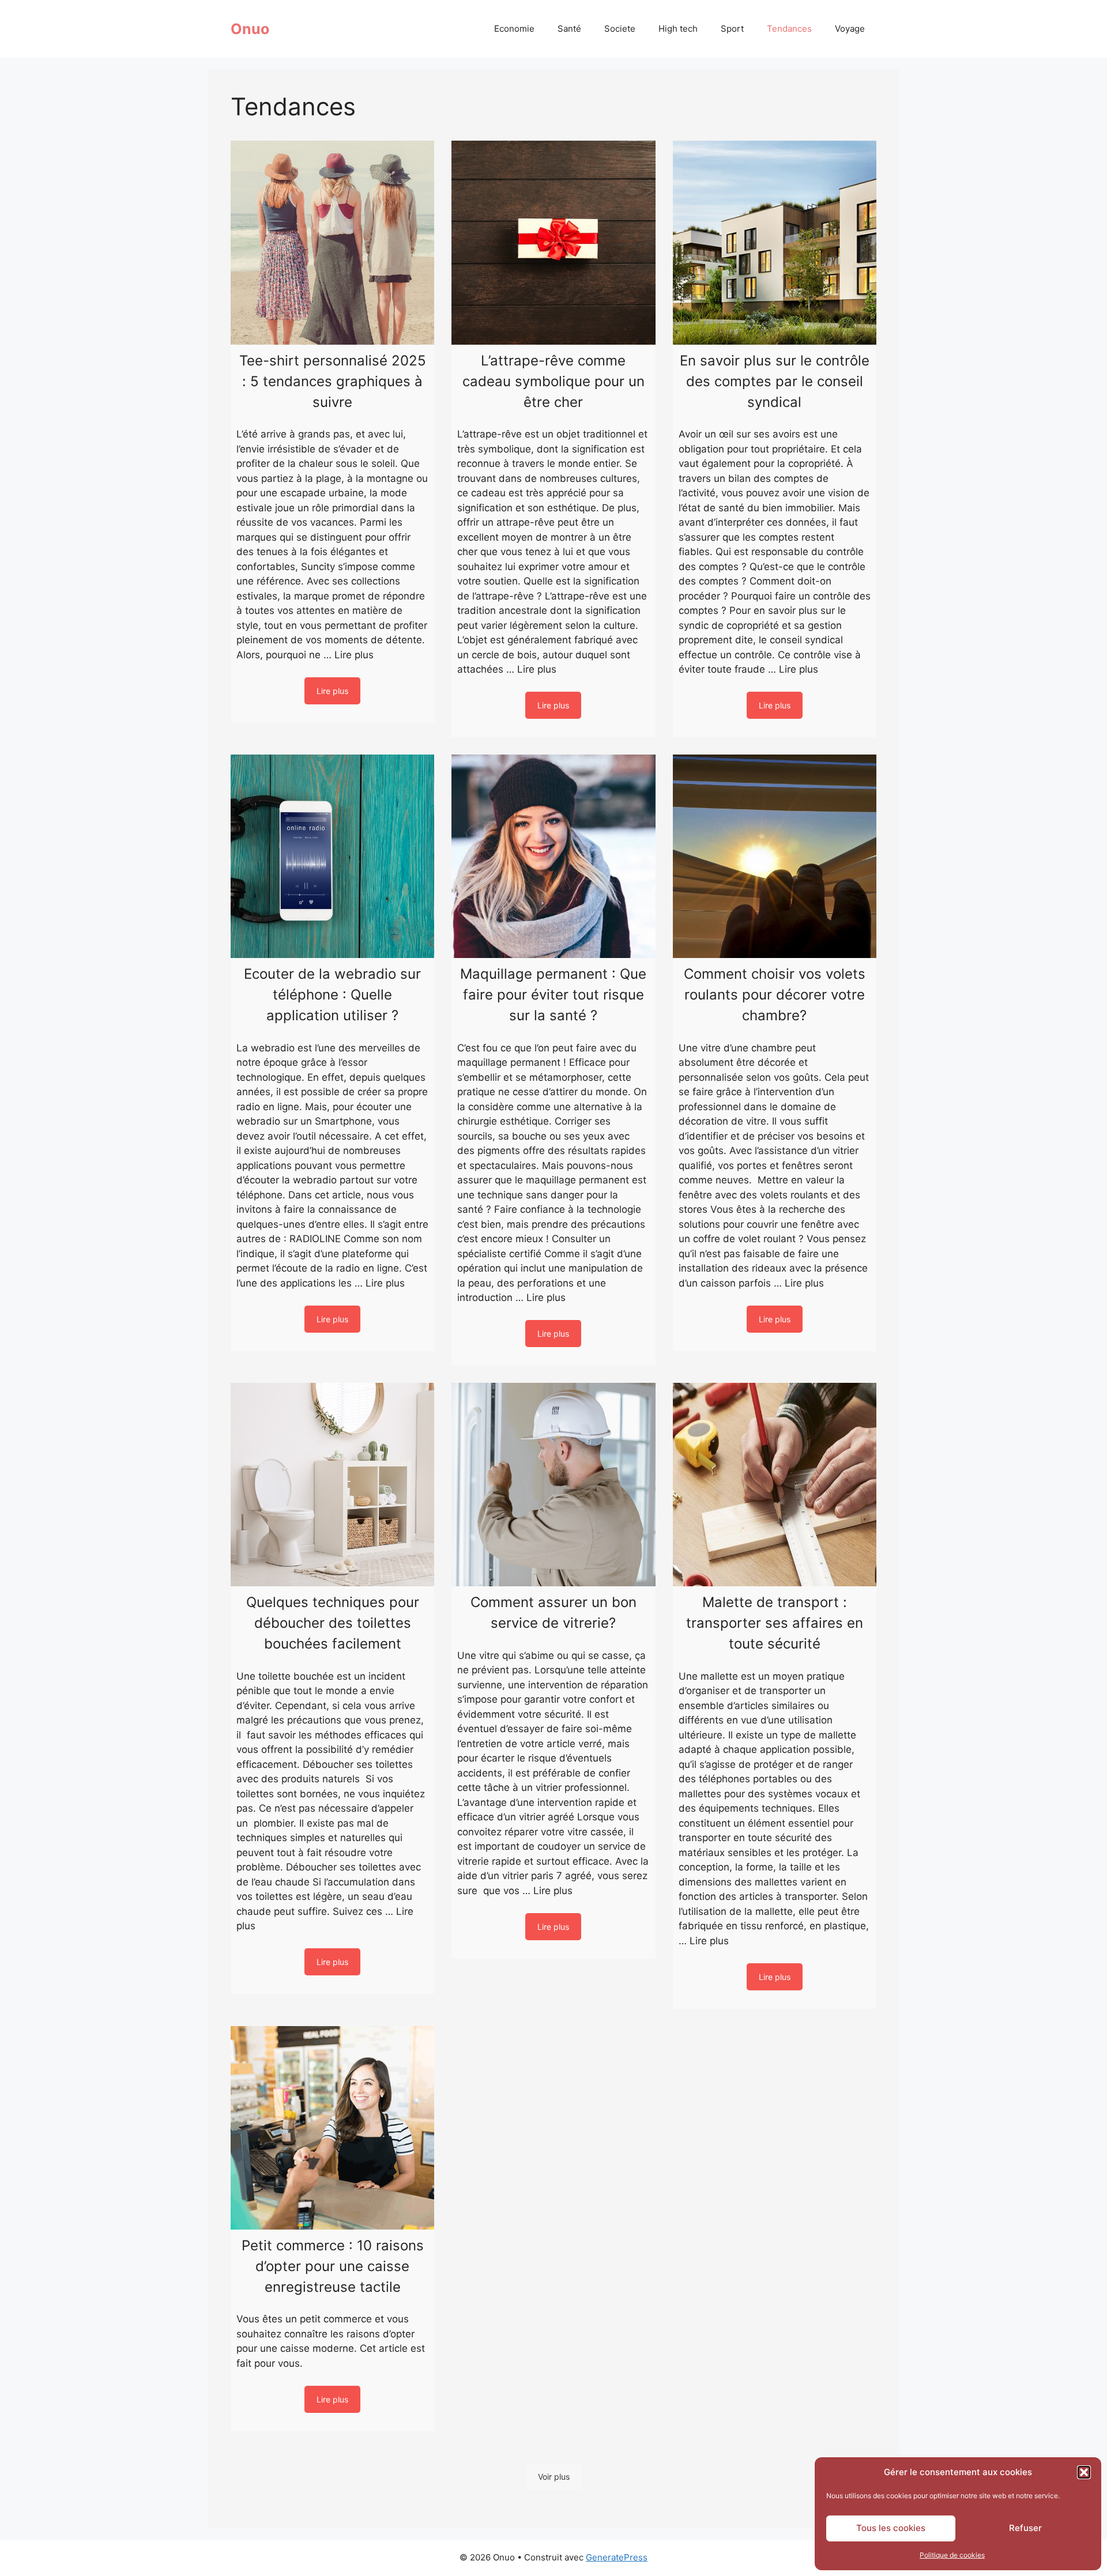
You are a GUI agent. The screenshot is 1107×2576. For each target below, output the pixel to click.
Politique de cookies (952, 2555)
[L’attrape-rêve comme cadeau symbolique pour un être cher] (553, 242)
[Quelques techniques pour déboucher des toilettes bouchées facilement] (332, 1485)
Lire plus (354, 655)
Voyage (850, 29)
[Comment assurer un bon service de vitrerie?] (553, 1485)
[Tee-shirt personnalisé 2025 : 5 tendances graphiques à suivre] (332, 242)
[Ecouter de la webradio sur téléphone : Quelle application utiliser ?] (332, 856)
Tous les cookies (891, 2528)
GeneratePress (617, 2557)
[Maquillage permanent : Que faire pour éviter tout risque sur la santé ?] (553, 856)
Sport (732, 29)
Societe (620, 29)
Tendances (789, 29)
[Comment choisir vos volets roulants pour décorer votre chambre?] (775, 856)
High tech (678, 29)
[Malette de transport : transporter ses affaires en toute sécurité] (775, 1485)
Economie (514, 29)
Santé (569, 29)
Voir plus (554, 2477)
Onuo (250, 29)
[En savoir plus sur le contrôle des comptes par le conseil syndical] (775, 242)
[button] (1084, 2472)
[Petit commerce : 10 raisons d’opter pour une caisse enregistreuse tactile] (332, 2128)
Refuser (1025, 2528)
